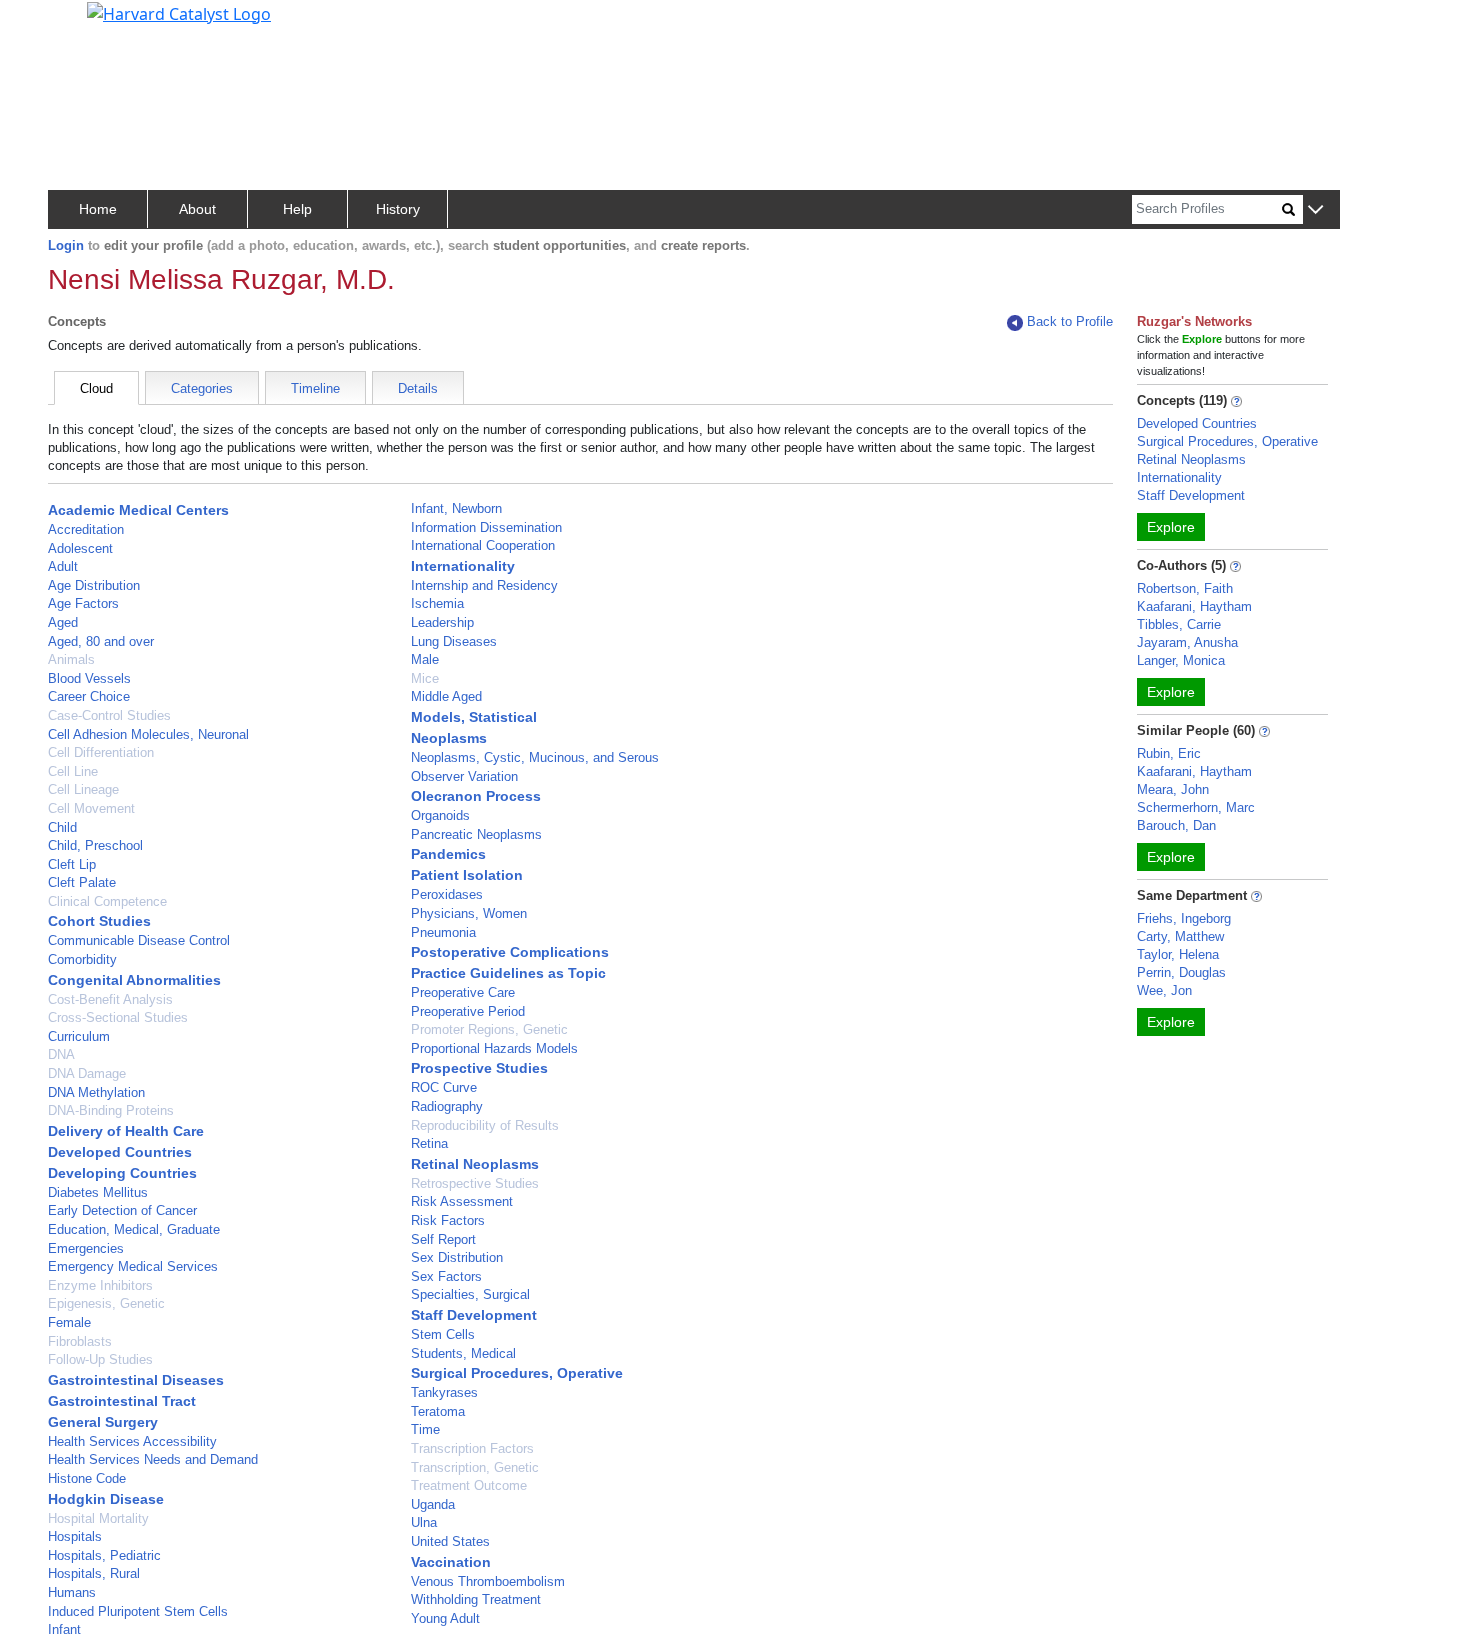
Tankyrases (444, 1392)
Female (69, 1322)
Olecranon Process (476, 796)
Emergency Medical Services (133, 1266)
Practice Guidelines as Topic (508, 973)
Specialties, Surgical (470, 1294)
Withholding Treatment (476, 1599)
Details (418, 388)
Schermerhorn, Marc (1196, 807)
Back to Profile (1070, 321)
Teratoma (438, 1411)
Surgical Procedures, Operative (517, 1373)
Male (425, 659)
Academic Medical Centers (138, 510)
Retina (429, 1143)
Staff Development (474, 1315)
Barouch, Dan (1176, 825)
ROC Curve (444, 1087)
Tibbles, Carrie (1179, 624)
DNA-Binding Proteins (111, 1110)
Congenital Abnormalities (134, 980)
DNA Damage (87, 1073)
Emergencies (86, 1248)
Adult (63, 566)
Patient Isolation (467, 875)
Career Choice (89, 696)
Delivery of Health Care (126, 1131)
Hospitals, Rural (94, 1573)
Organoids (440, 815)
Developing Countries (122, 1173)
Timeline (315, 388)
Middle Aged (446, 696)
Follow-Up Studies (100, 1359)
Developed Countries (120, 1152)
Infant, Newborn (456, 508)
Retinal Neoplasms (475, 1164)
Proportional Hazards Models (494, 1048)
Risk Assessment (462, 1201)
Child (62, 827)
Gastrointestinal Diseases (136, 1380)
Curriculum (79, 1036)
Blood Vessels (89, 678)
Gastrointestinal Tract (122, 1401)
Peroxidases (447, 894)
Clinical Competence (107, 901)
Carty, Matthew (1180, 936)
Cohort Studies (99, 921)
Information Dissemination (486, 527)
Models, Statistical (474, 717)
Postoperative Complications (510, 952)
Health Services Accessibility (132, 1441)
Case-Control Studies (109, 715)
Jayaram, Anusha (1187, 642)
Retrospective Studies (475, 1183)
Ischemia (437, 603)
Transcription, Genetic (475, 1467)
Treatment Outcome (469, 1485)
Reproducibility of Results (485, 1125)
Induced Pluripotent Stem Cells (138, 1611)
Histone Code (87, 1478)
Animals (71, 659)
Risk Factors (448, 1220)
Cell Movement (91, 808)
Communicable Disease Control (139, 940)
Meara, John (1173, 789)
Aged (63, 622)
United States (450, 1541)
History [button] (398, 209)
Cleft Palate (82, 882)
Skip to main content (83, 24)
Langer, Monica (1181, 660)
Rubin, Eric (1169, 753)
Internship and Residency (484, 585)
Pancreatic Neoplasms (476, 834)
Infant (64, 1629)
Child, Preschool (95, 845)
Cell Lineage (83, 789)
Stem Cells (443, 1334)
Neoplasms (449, 738)
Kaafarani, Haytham (1194, 606)
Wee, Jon (1164, 990)
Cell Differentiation (101, 752)
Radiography (447, 1106)
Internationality (463, 566)
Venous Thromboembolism (488, 1581)
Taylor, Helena (1178, 954)
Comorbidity (82, 959)
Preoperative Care (463, 992)
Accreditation (86, 529)
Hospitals (75, 1536)
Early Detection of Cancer (122, 1210)
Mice (425, 678)
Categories (202, 388)
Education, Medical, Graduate (134, 1229)
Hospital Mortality (98, 1518)
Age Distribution (94, 585)
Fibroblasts (80, 1341)
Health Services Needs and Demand (153, 1459)
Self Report (443, 1239)
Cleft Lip (72, 864)
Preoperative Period (468, 1011)
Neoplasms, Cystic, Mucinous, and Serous (535, 757)
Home (98, 209)
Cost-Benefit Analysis (110, 999)
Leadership (442, 622)
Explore (1171, 527)
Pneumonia (443, 932)
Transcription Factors (472, 1448)
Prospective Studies (479, 1068)
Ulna (424, 1522)
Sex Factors (446, 1276)
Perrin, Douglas (1181, 972)
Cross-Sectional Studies (118, 1017)
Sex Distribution (457, 1257)
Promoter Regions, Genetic (489, 1029)
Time (425, 1429)
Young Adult (445, 1618)
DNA (61, 1054)
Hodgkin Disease (106, 1499)
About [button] (197, 209)
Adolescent (80, 548)
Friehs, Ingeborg (1184, 918)
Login (66, 245)
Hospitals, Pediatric (104, 1555)
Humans (72, 1592)
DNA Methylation (96, 1092)
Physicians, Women (469, 913)
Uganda (433, 1504)
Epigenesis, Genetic (106, 1303)
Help (297, 209)
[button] (1315, 210)
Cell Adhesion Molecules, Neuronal (148, 734)
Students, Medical (463, 1353)
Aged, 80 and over (101, 641)
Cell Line (73, 771)
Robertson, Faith (1185, 588)
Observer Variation (464, 776)
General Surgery (103, 1422)
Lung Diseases (454, 641)
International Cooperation (483, 545)
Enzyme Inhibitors (100, 1285)
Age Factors (83, 603)
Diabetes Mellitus (98, 1192)
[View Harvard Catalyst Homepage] (179, 12)
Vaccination (451, 1562)
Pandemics (448, 854)
